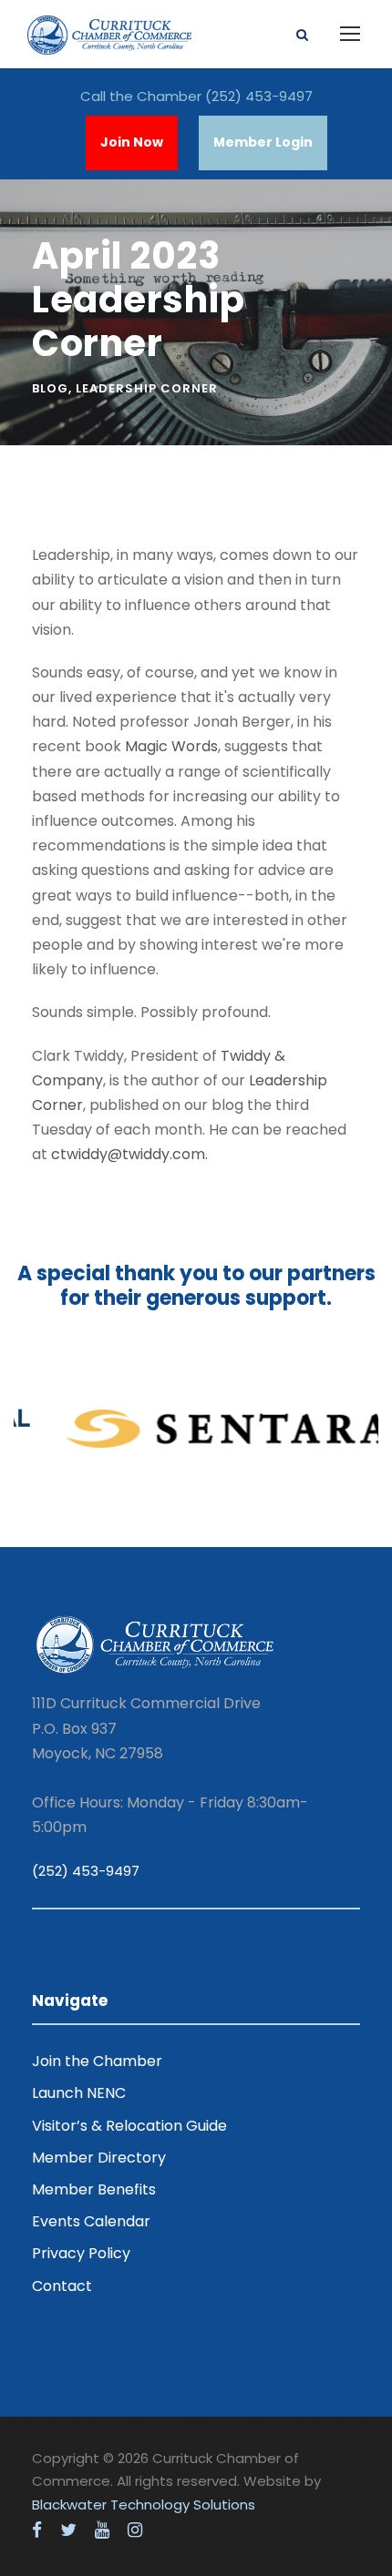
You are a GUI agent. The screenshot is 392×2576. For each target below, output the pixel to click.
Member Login (263, 142)
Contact (62, 2286)
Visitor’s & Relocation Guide (129, 2126)
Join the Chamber (97, 2061)
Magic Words (171, 746)
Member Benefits (94, 2189)
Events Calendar (91, 2221)
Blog (50, 388)
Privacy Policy (81, 2253)
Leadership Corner (147, 388)
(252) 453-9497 (259, 96)
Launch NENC (79, 2093)
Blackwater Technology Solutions (144, 2505)
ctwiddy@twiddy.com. (129, 1154)
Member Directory (99, 2158)
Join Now (132, 142)
